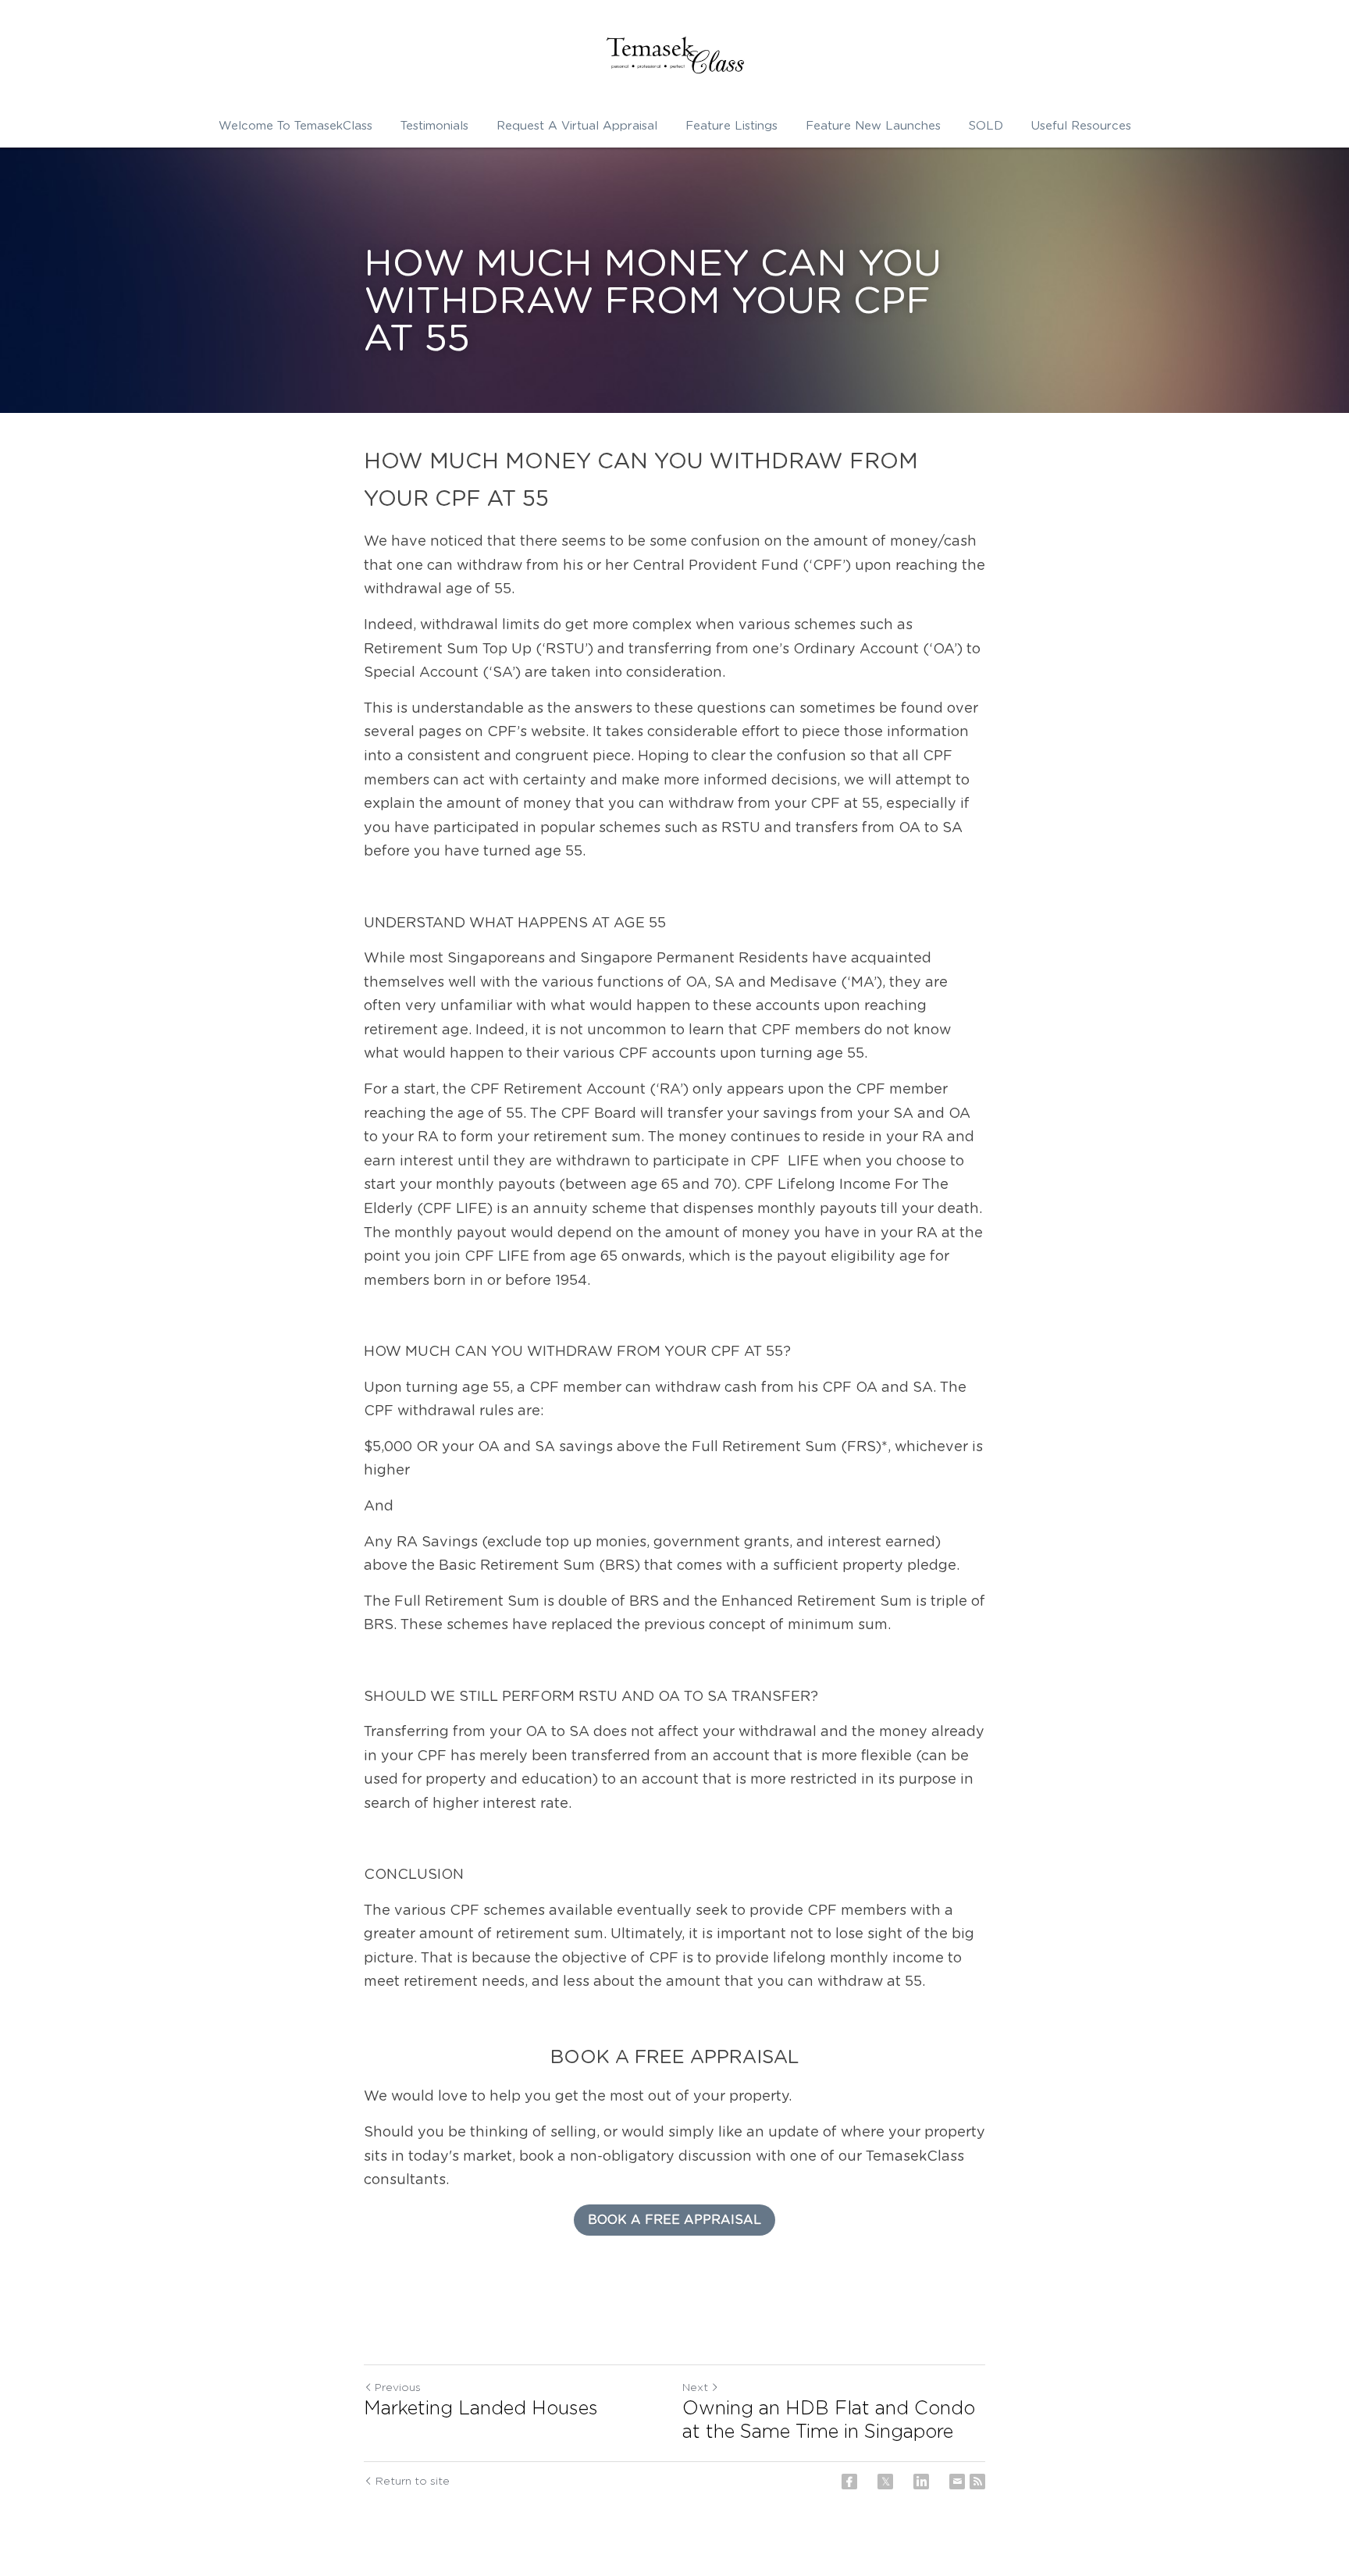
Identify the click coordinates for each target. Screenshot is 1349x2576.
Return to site (413, 2482)
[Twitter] (885, 2482)
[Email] (957, 2482)
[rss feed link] (977, 2482)
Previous (398, 2388)
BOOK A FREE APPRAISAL (674, 2220)
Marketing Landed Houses (481, 2409)
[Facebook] (849, 2482)
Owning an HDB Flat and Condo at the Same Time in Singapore (829, 2421)
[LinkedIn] (921, 2482)
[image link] (674, 55)
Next (695, 2388)
